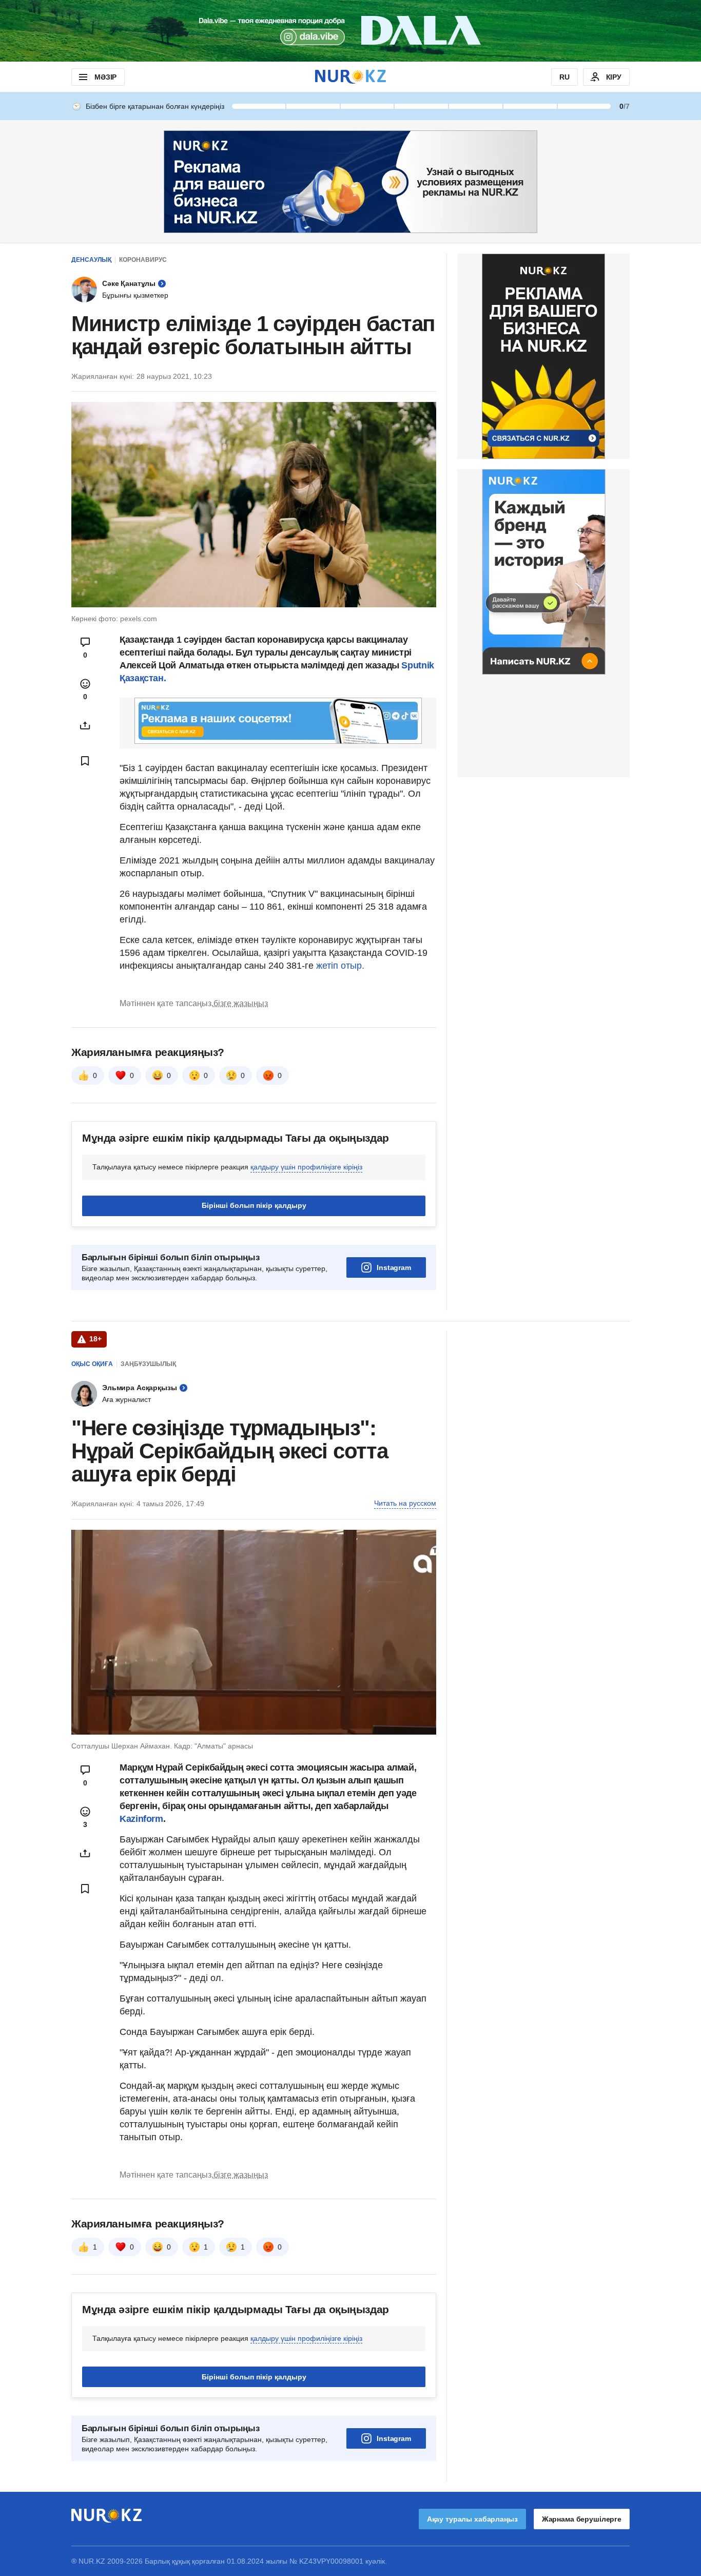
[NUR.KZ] (350, 77)
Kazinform (141, 1819)
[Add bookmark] (85, 761)
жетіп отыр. (340, 966)
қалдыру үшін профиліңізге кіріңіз (306, 1167)
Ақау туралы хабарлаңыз (472, 2519)
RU (564, 77)
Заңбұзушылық (148, 1364)
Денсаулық (91, 260)
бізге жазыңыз (241, 1003)
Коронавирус (143, 260)
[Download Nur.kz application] (350, 31)
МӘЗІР (105, 77)
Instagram (394, 1267)
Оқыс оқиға (92, 1364)
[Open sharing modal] (85, 725)
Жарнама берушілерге (582, 2519)
